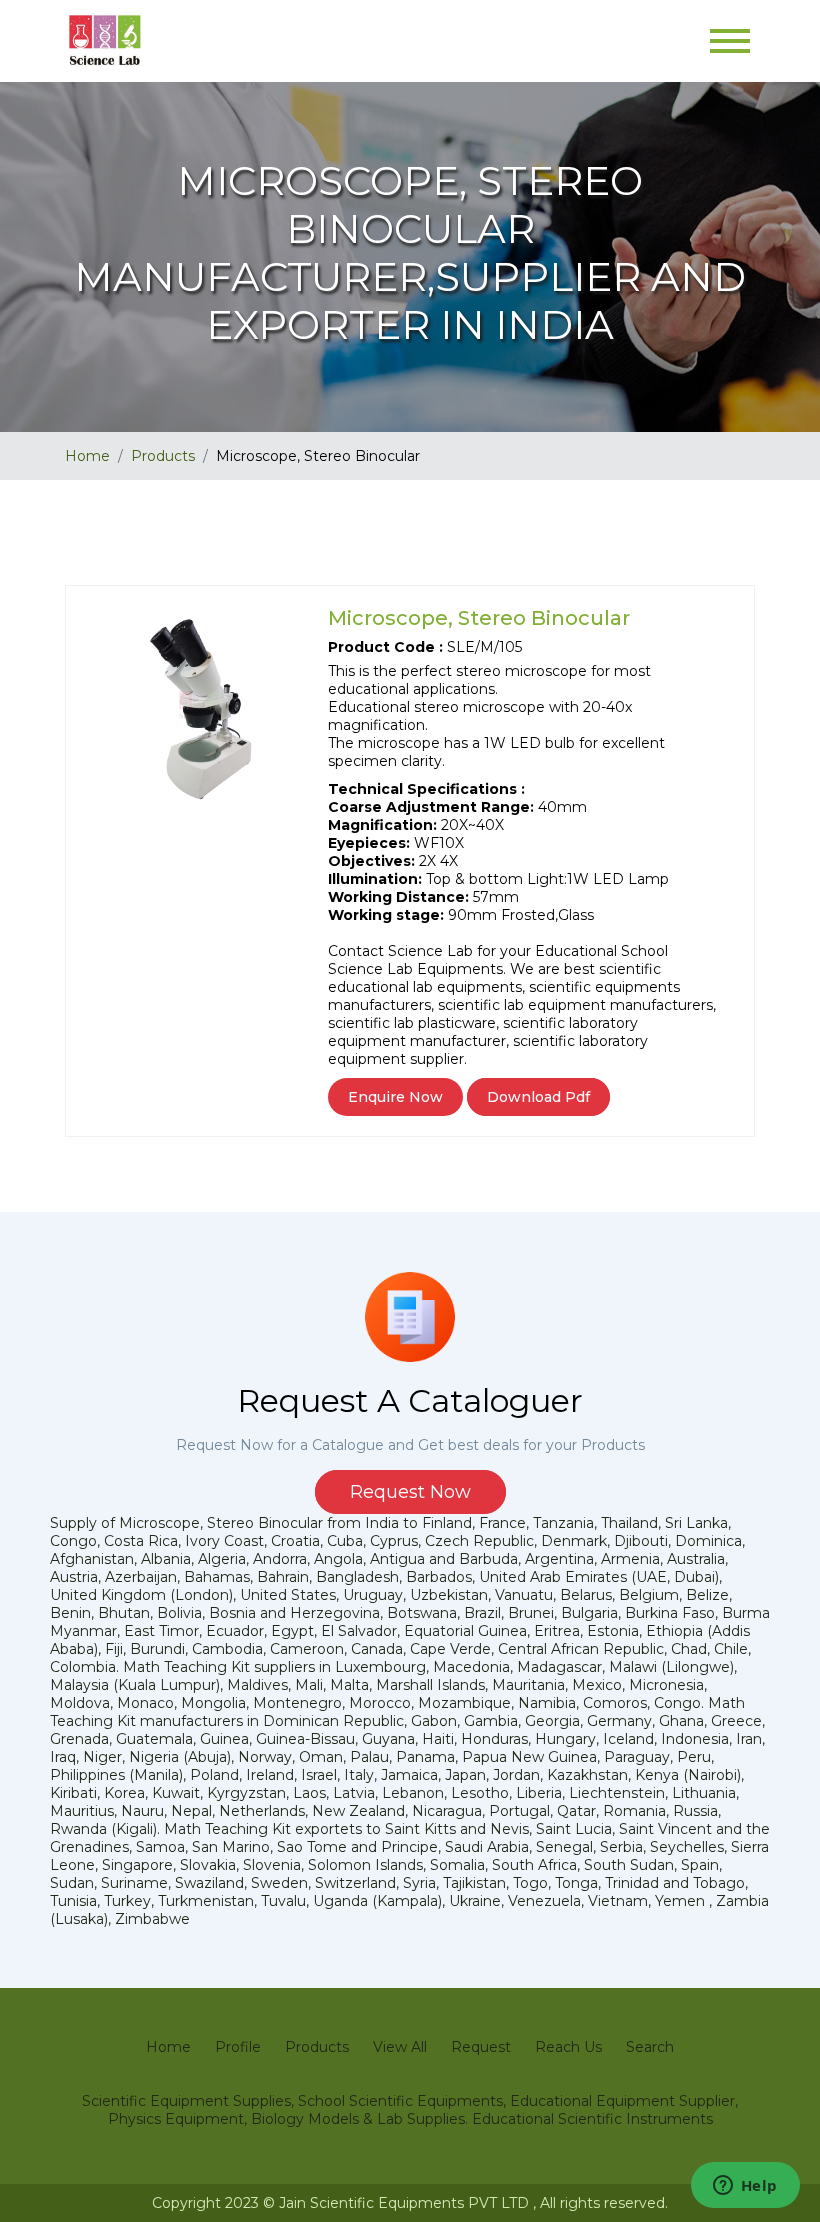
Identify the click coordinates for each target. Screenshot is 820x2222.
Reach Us (568, 2047)
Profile (238, 2047)
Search (650, 2047)
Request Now (410, 1492)
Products (163, 456)
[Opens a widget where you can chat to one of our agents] (745, 2187)
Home (87, 456)
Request (481, 2047)
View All (400, 2047)
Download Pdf (538, 1097)
